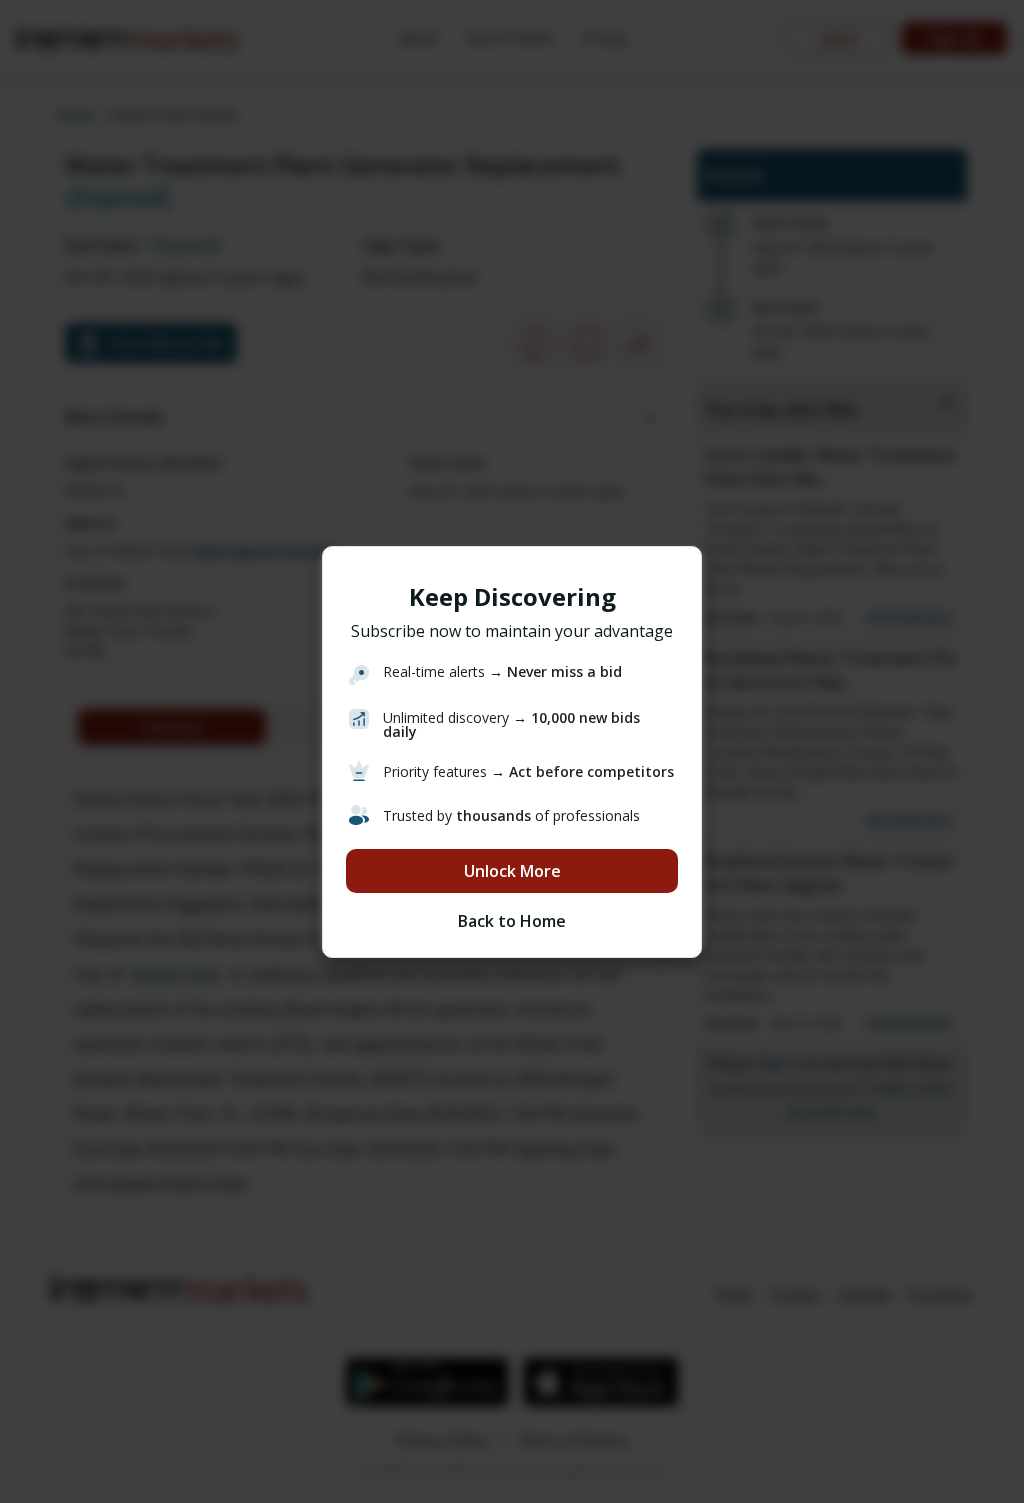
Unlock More (512, 871)
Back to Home (512, 921)
